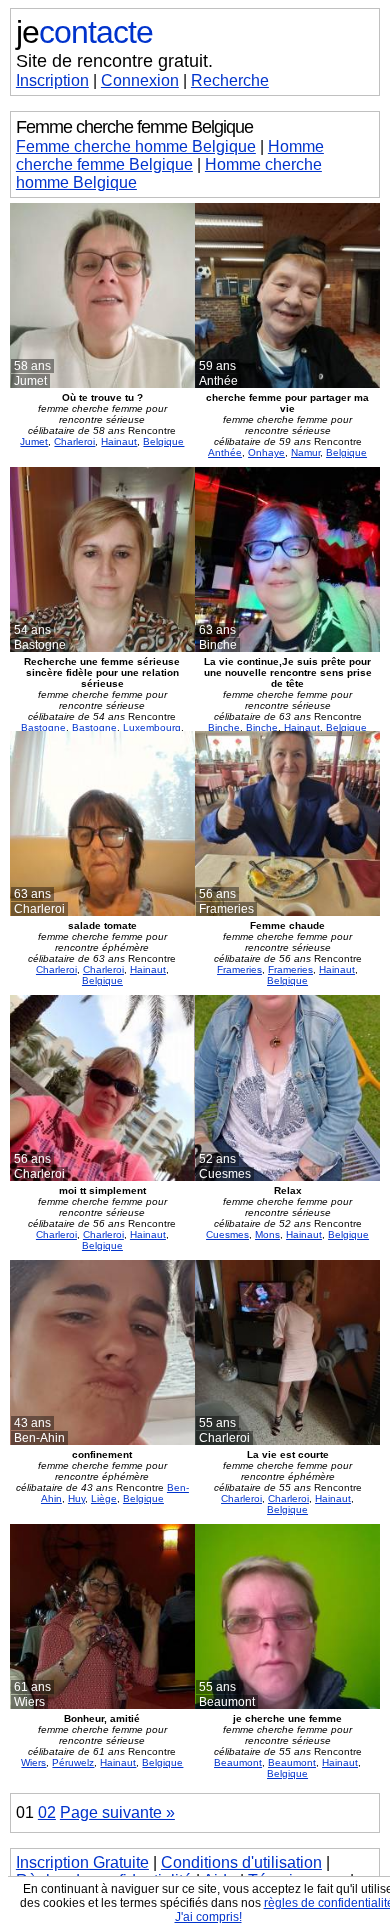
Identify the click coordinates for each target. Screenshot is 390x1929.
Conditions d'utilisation (241, 1862)
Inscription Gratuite (82, 1862)
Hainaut (119, 441)
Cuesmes (227, 1234)
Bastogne (43, 727)
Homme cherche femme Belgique (170, 155)
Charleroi (74, 441)
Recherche (230, 80)
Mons (267, 1234)
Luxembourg (152, 727)
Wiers (33, 1762)
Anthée (225, 452)
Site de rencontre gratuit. (114, 61)
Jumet (34, 441)
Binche (224, 727)
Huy (76, 1498)
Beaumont (238, 1762)
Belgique (163, 441)
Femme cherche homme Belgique (136, 146)
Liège (104, 1498)
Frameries (239, 969)
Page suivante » (117, 1812)
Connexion (140, 80)
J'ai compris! (208, 1917)
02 (47, 1812)
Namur (305, 452)
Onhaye (266, 452)
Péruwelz (73, 1762)
